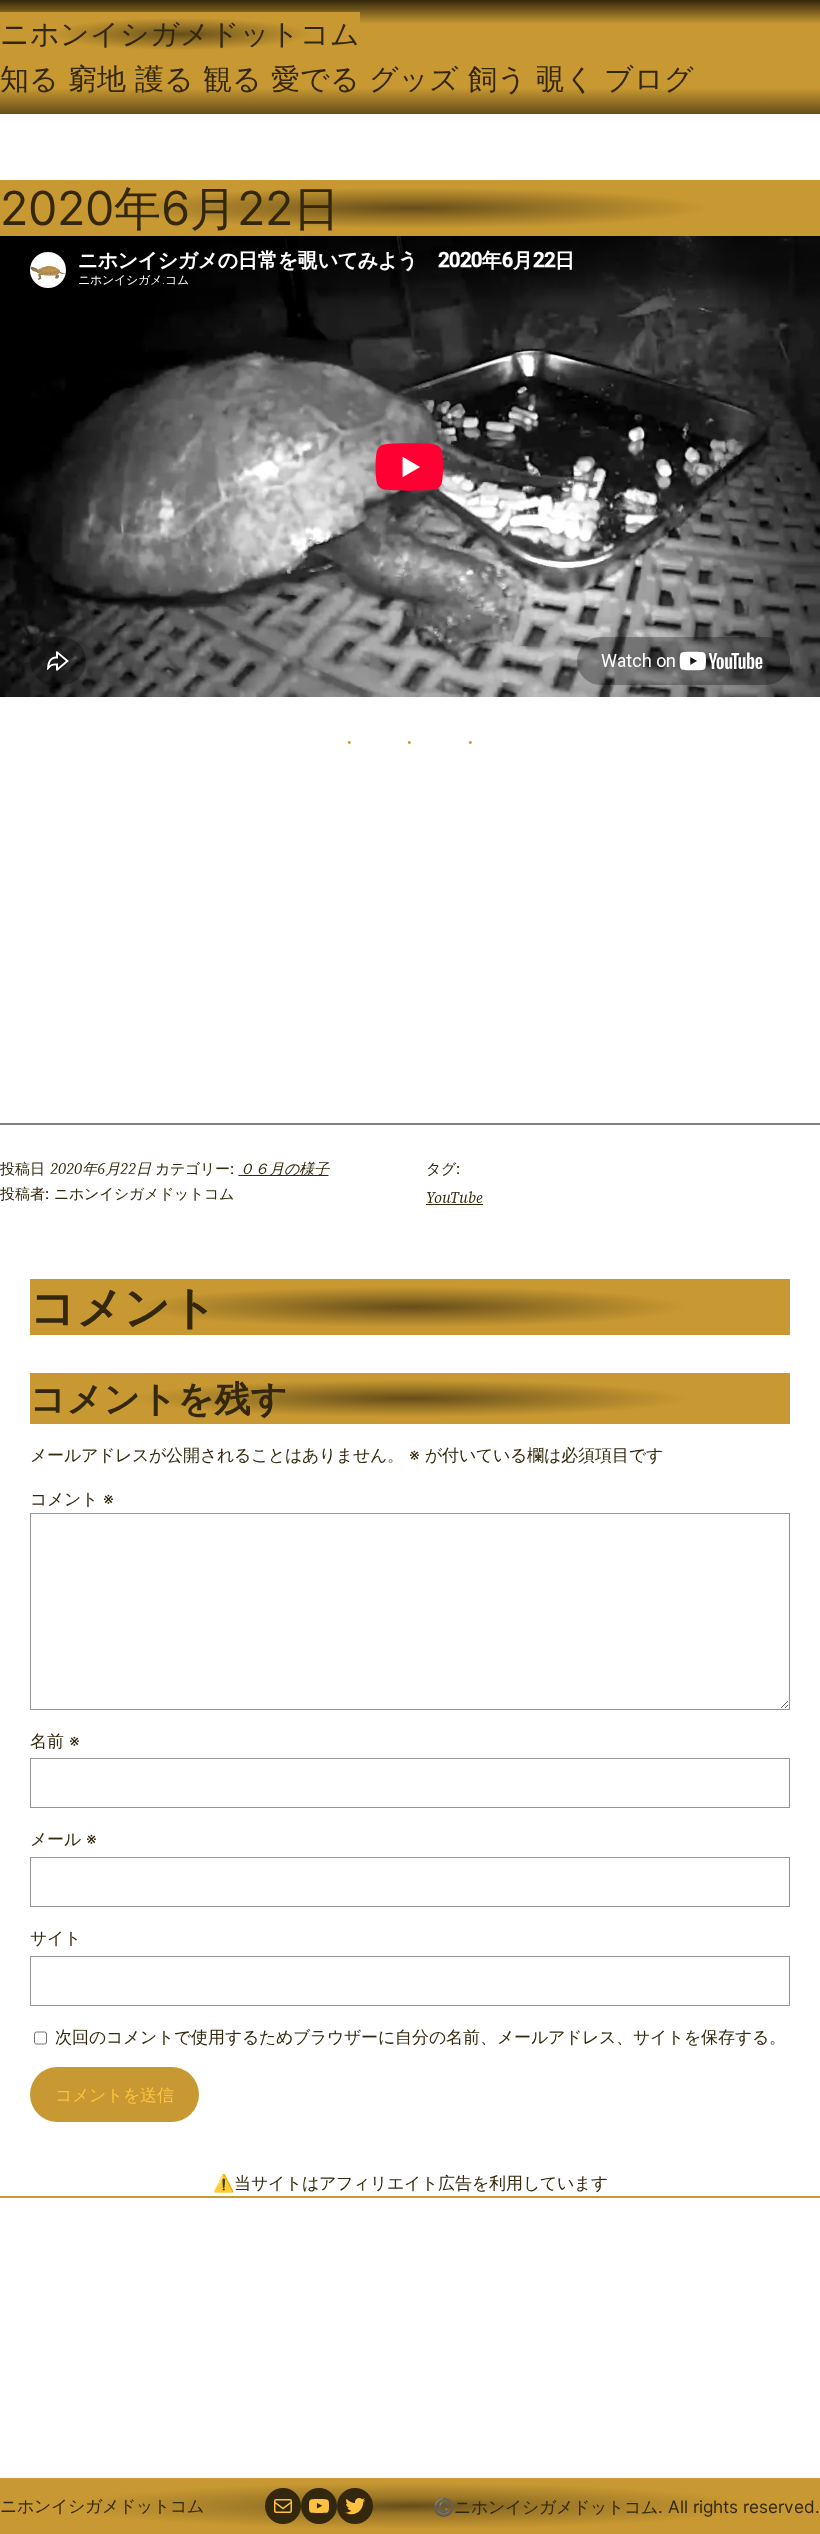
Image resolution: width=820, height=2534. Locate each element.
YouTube (454, 1197)
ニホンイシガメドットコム (180, 33)
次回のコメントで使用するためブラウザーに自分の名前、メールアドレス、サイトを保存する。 (420, 2036)
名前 (55, 1740)
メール (63, 1838)
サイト (55, 1937)
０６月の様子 (284, 1168)
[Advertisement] (410, 2338)
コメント (72, 1498)
